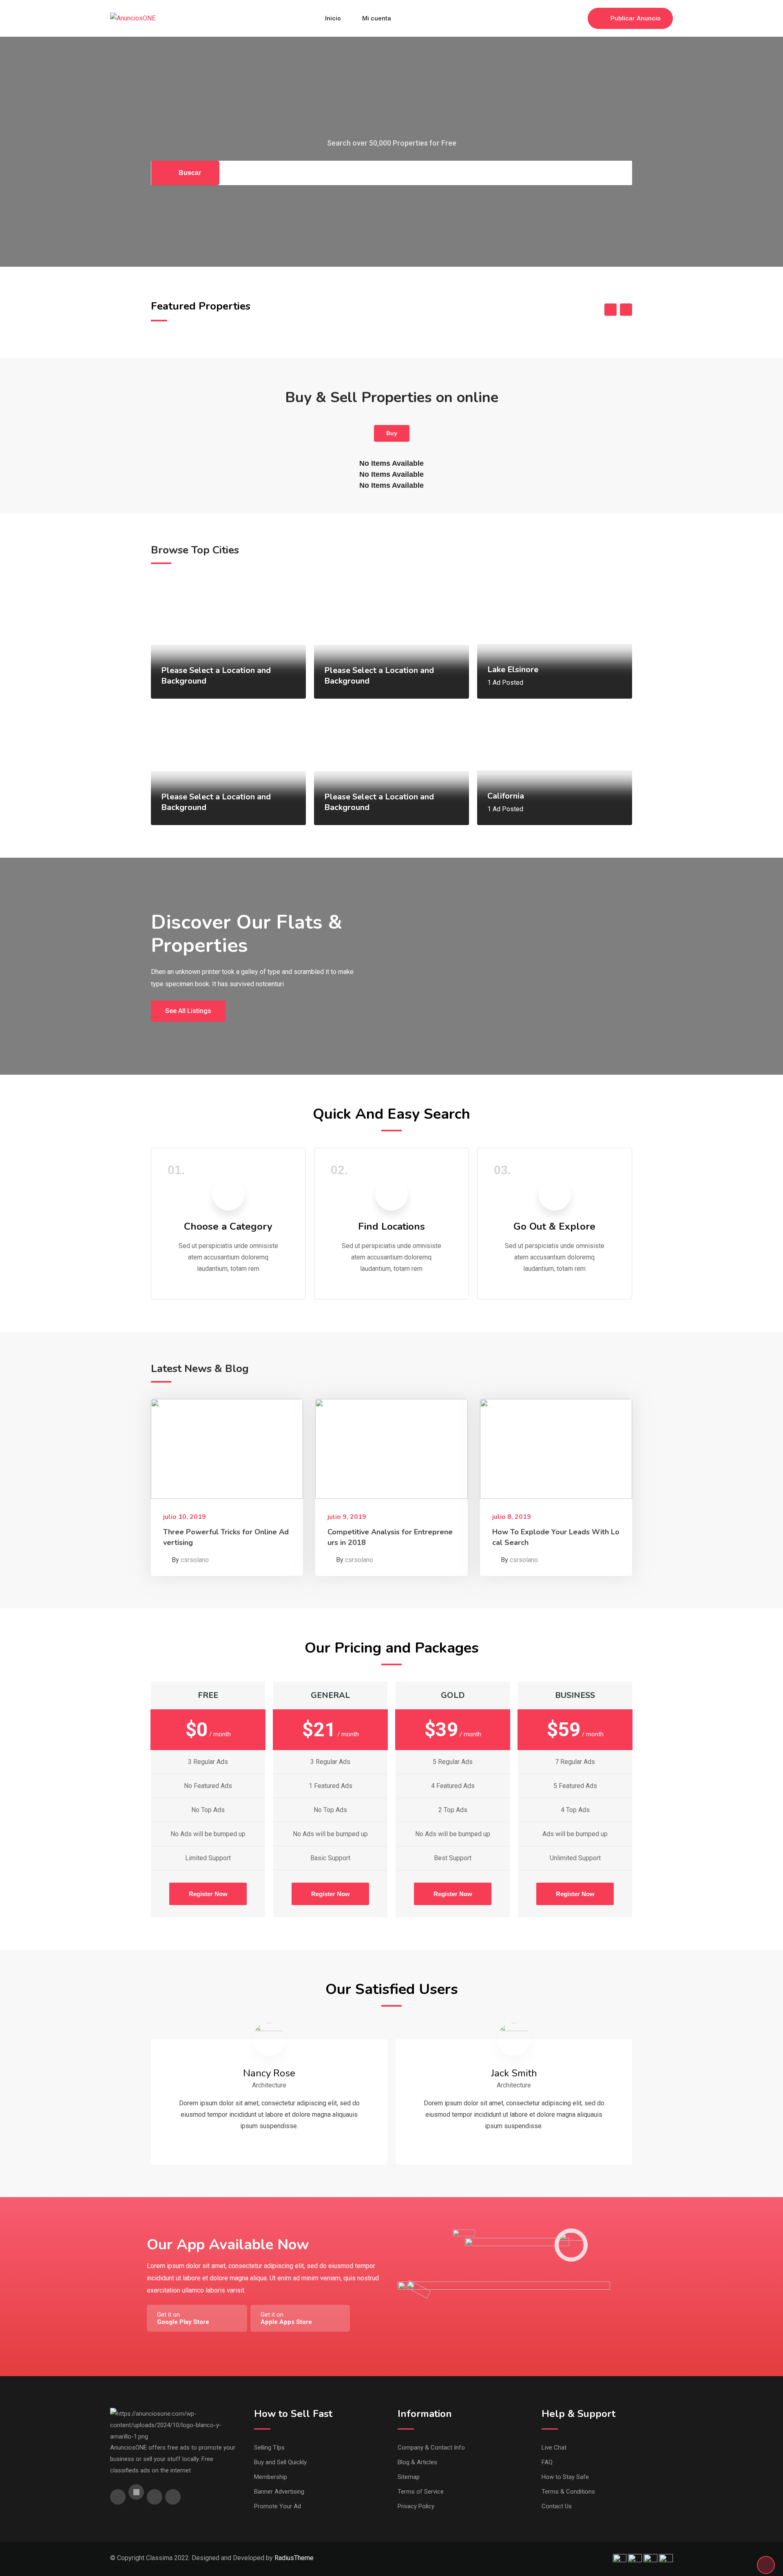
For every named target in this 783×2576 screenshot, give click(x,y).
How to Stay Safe (565, 2477)
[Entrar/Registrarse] (577, 18)
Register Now (208, 1894)
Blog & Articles (417, 2462)
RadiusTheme (294, 2558)
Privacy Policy (416, 2506)
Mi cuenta (377, 18)
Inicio (333, 18)
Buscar (190, 173)
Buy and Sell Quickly (280, 2462)
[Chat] (564, 18)
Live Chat (554, 2448)
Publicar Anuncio (636, 18)
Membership (271, 2477)
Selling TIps (269, 2448)
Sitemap (409, 2477)
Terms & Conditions (568, 2492)
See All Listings (188, 1011)
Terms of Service (421, 2492)
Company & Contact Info (431, 2448)
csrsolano (195, 1560)
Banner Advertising (279, 2492)
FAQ (547, 2462)
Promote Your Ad (278, 2506)
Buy (392, 433)
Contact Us (557, 2506)
